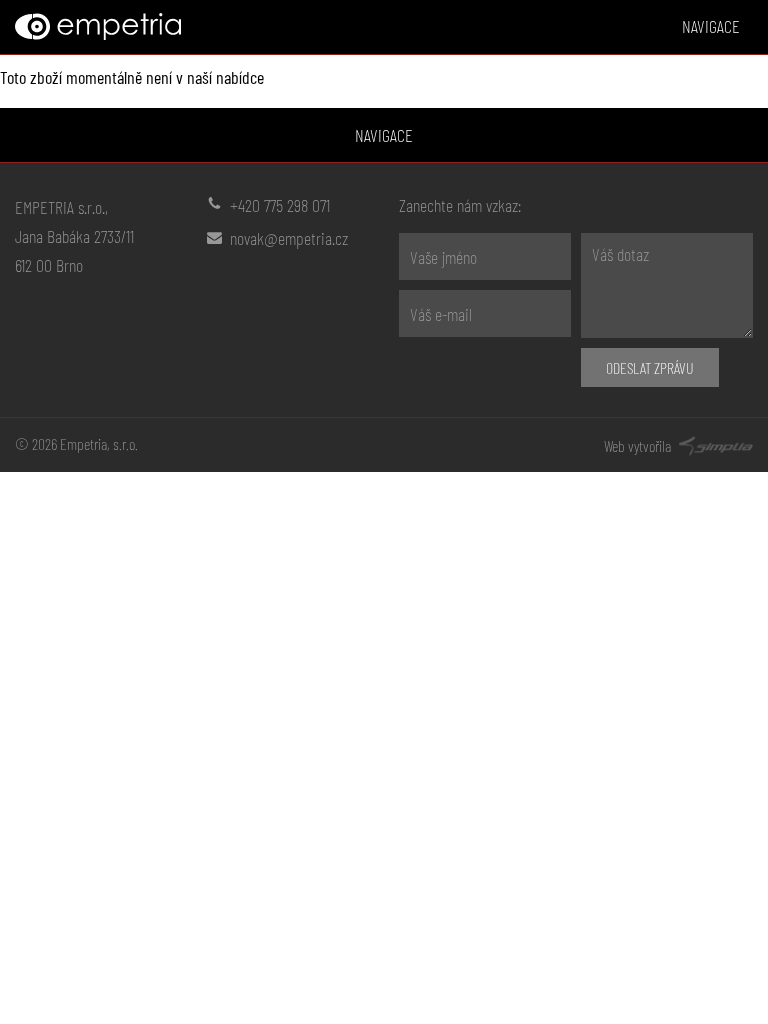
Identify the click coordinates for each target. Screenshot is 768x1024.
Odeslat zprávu (650, 367)
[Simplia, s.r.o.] (713, 443)
